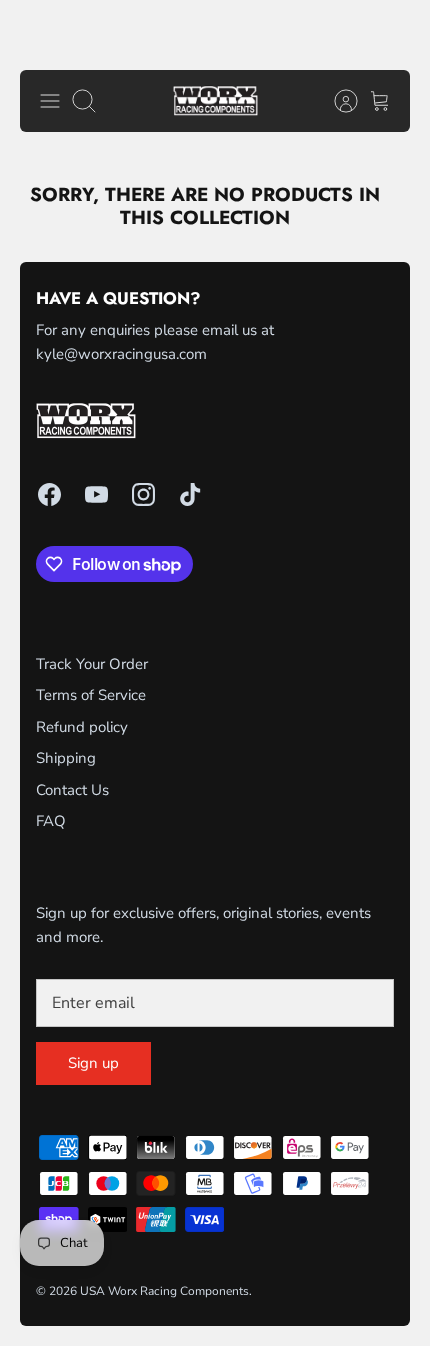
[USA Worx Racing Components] (215, 101)
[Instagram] (143, 494)
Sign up (93, 1063)
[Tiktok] (190, 494)
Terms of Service (91, 695)
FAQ (51, 821)
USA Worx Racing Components (164, 1291)
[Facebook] (49, 494)
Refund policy (82, 727)
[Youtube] (96, 494)
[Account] (336, 101)
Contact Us (72, 790)
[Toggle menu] (50, 101)
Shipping (66, 758)
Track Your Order (92, 664)
